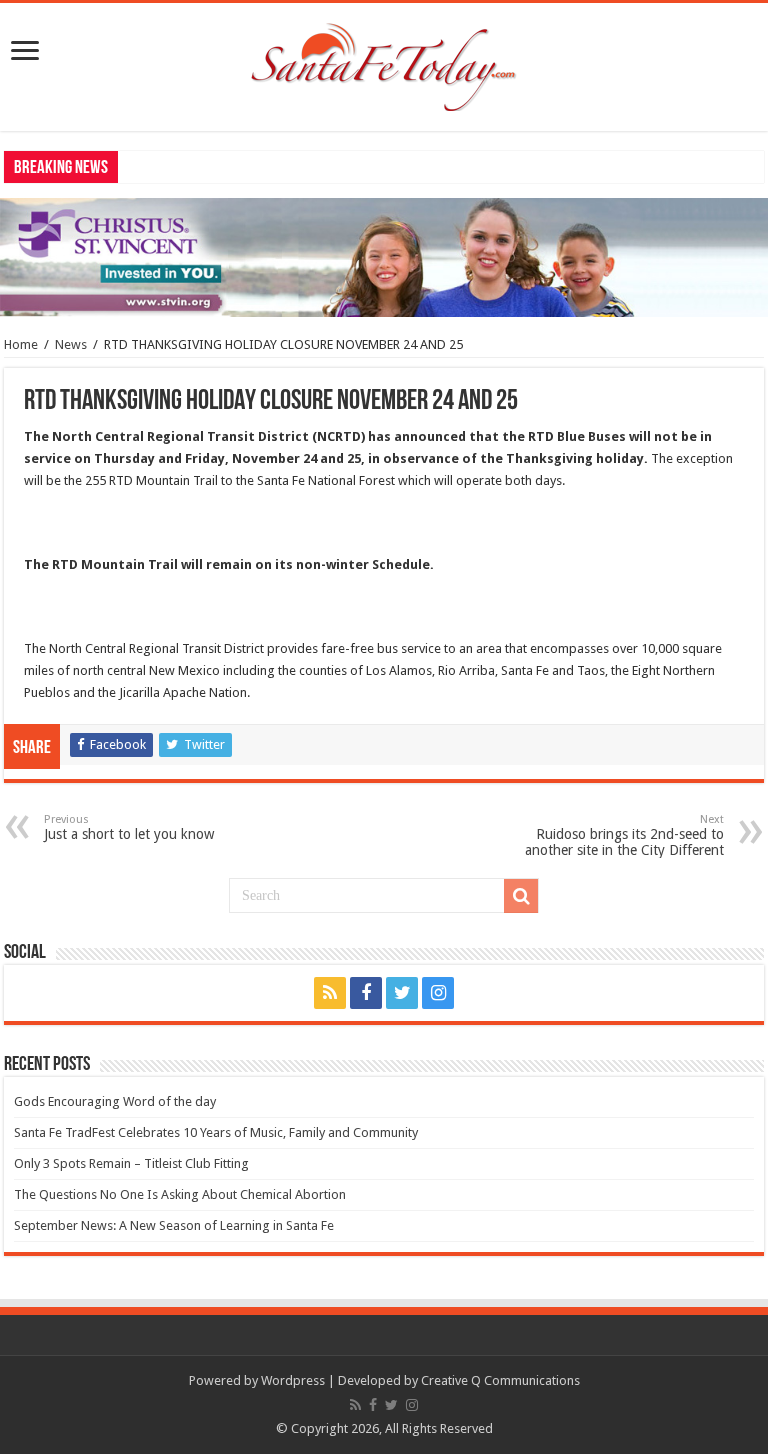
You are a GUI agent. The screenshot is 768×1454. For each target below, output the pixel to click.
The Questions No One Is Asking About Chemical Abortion (180, 1194)
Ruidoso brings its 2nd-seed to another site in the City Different (624, 835)
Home (21, 344)
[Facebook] (366, 993)
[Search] (521, 896)
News (71, 344)
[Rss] (330, 993)
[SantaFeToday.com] (384, 63)
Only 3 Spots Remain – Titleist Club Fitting (131, 1163)
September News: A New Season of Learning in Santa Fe (174, 1225)
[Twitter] (402, 993)
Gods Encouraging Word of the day (115, 1101)
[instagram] (438, 993)
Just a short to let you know (129, 827)
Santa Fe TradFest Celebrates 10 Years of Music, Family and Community (216, 1132)
